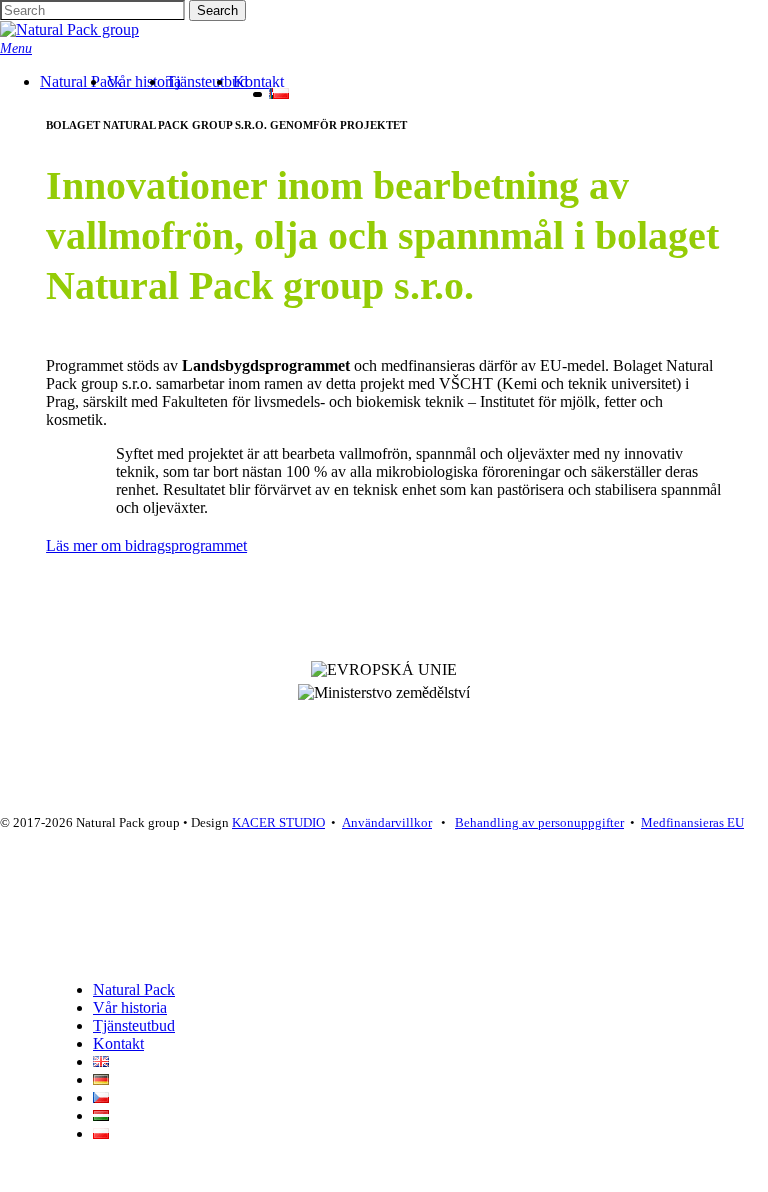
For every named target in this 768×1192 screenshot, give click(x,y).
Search (217, 10)
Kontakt (118, 1043)
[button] (16, 47)
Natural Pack (134, 989)
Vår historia (130, 1007)
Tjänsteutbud (134, 1025)
